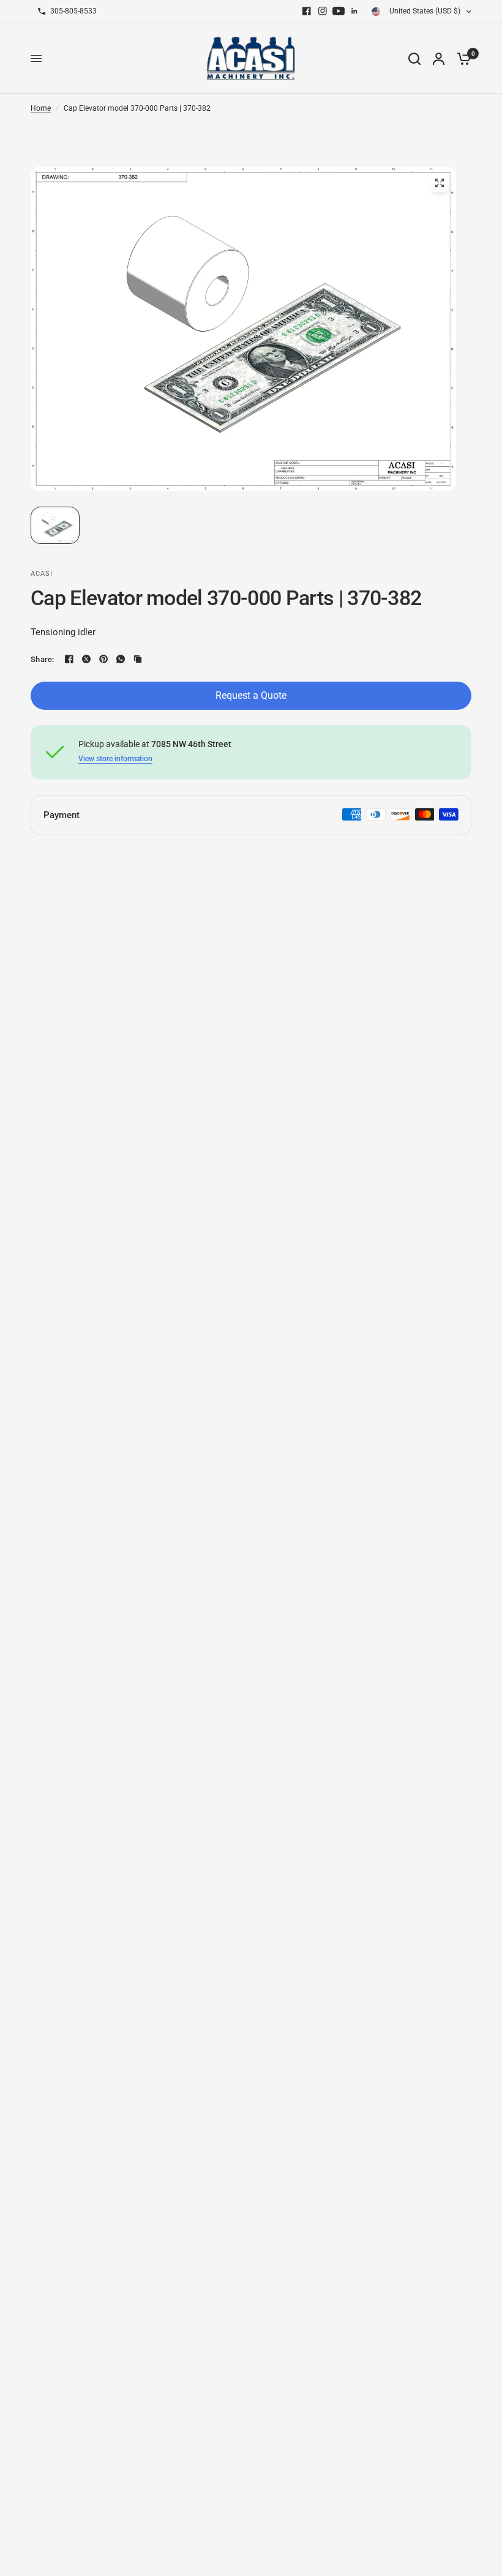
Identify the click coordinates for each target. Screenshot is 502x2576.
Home (41, 108)
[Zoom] (440, 183)
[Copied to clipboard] (138, 659)
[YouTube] (339, 11)
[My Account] (439, 58)
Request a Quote (251, 695)
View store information (115, 759)
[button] (55, 525)
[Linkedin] (354, 11)
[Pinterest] (103, 659)
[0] (461, 58)
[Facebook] (307, 11)
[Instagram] (323, 11)
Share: (43, 659)
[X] (86, 659)
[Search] (414, 58)
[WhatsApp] (121, 659)
